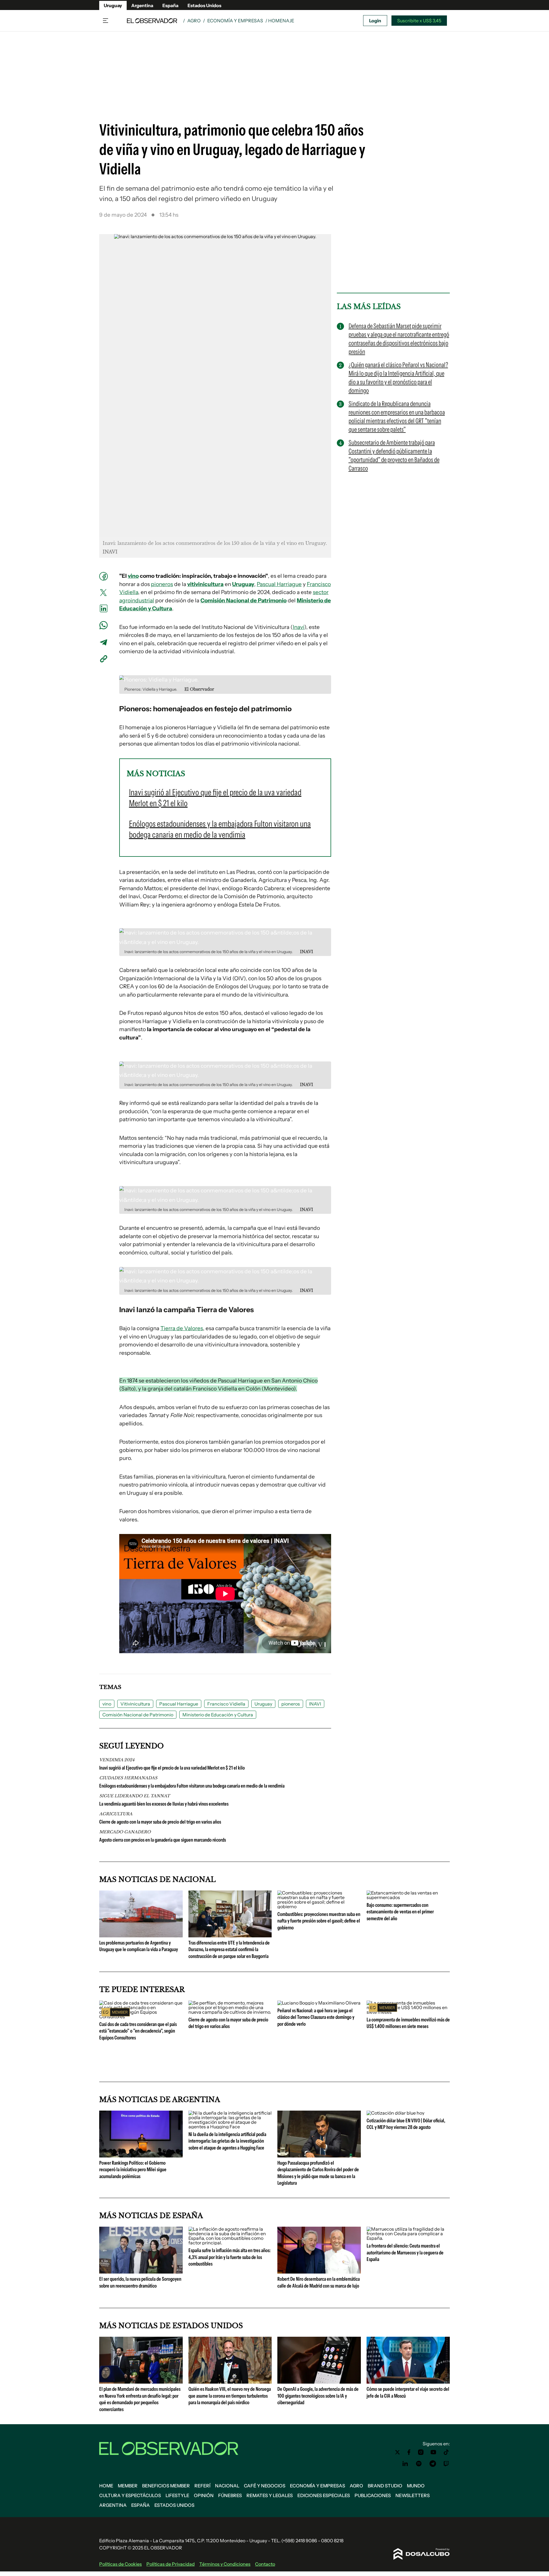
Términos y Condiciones (225, 2564)
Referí (202, 2486)
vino (133, 576)
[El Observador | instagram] (421, 2452)
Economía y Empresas (235, 21)
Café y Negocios (265, 2486)
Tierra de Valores (182, 1328)
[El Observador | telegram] (433, 2464)
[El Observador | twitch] (446, 2464)
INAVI (315, 1704)
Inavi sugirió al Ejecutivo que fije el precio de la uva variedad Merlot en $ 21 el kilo (172, 1768)
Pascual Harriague (279, 584)
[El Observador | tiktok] (446, 2452)
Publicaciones (373, 2495)
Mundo (416, 2486)
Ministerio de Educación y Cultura (218, 1715)
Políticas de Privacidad (171, 2564)
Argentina (142, 5)
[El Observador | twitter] (397, 2452)
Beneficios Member (166, 2486)
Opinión (204, 2495)
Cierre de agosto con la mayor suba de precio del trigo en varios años (160, 1822)
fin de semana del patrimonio (151, 188)
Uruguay (113, 5)
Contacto (265, 2564)
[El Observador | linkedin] (405, 2464)
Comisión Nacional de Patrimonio (243, 600)
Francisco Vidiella (226, 1704)
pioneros (162, 584)
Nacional (227, 2486)
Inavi (299, 627)
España (170, 5)
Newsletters (413, 2495)
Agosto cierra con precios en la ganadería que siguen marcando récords (163, 1840)
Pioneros (134, 709)
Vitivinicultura (135, 1704)
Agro (194, 21)
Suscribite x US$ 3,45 (419, 21)
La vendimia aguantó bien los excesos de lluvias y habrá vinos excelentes (164, 1804)
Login (375, 21)
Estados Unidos (204, 5)
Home (106, 2486)
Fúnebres (230, 2495)
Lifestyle (177, 2495)
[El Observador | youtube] (433, 2452)
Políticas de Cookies (121, 2564)
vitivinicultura (205, 584)
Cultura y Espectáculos (130, 2495)
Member (128, 2486)
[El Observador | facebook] (409, 2452)
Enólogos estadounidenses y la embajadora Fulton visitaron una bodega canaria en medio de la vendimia (192, 1786)
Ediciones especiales (324, 2495)
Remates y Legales (270, 2495)
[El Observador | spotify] (419, 2464)
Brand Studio (385, 2486)
